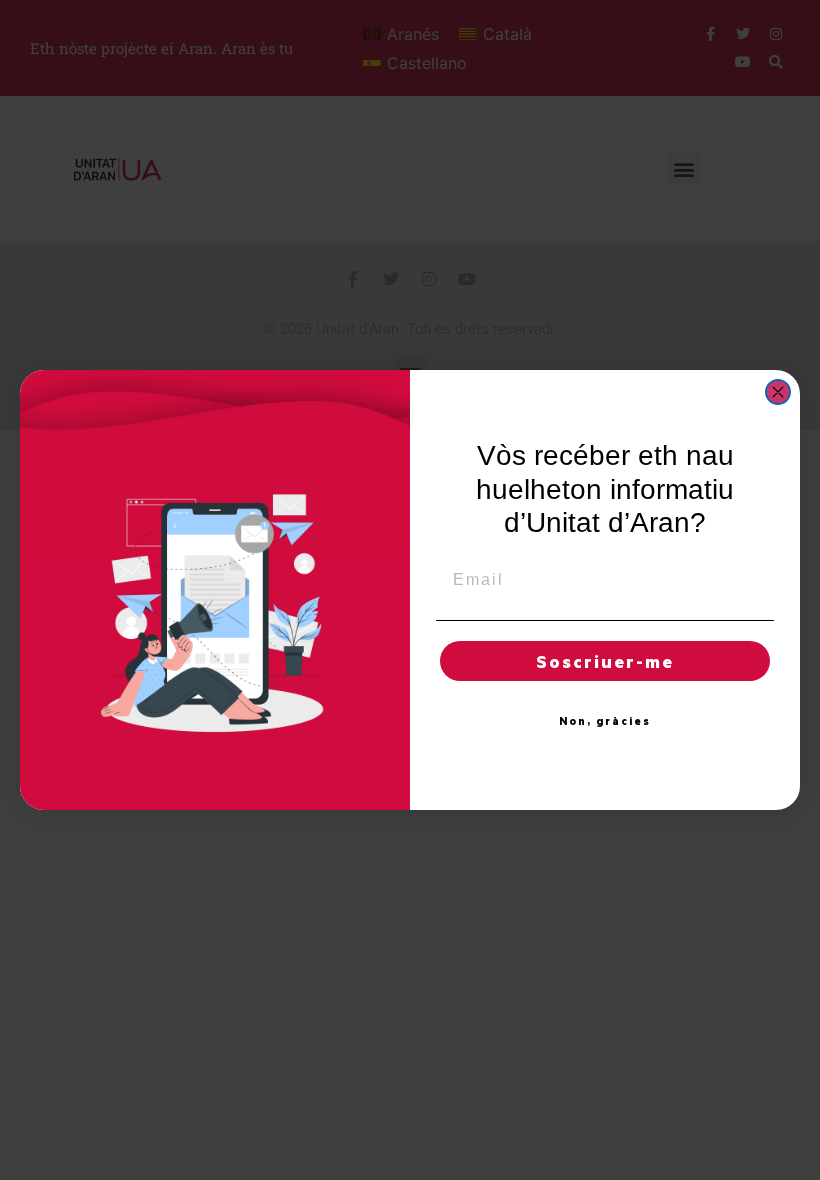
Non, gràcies (605, 721)
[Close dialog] (778, 392)
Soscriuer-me (605, 661)
